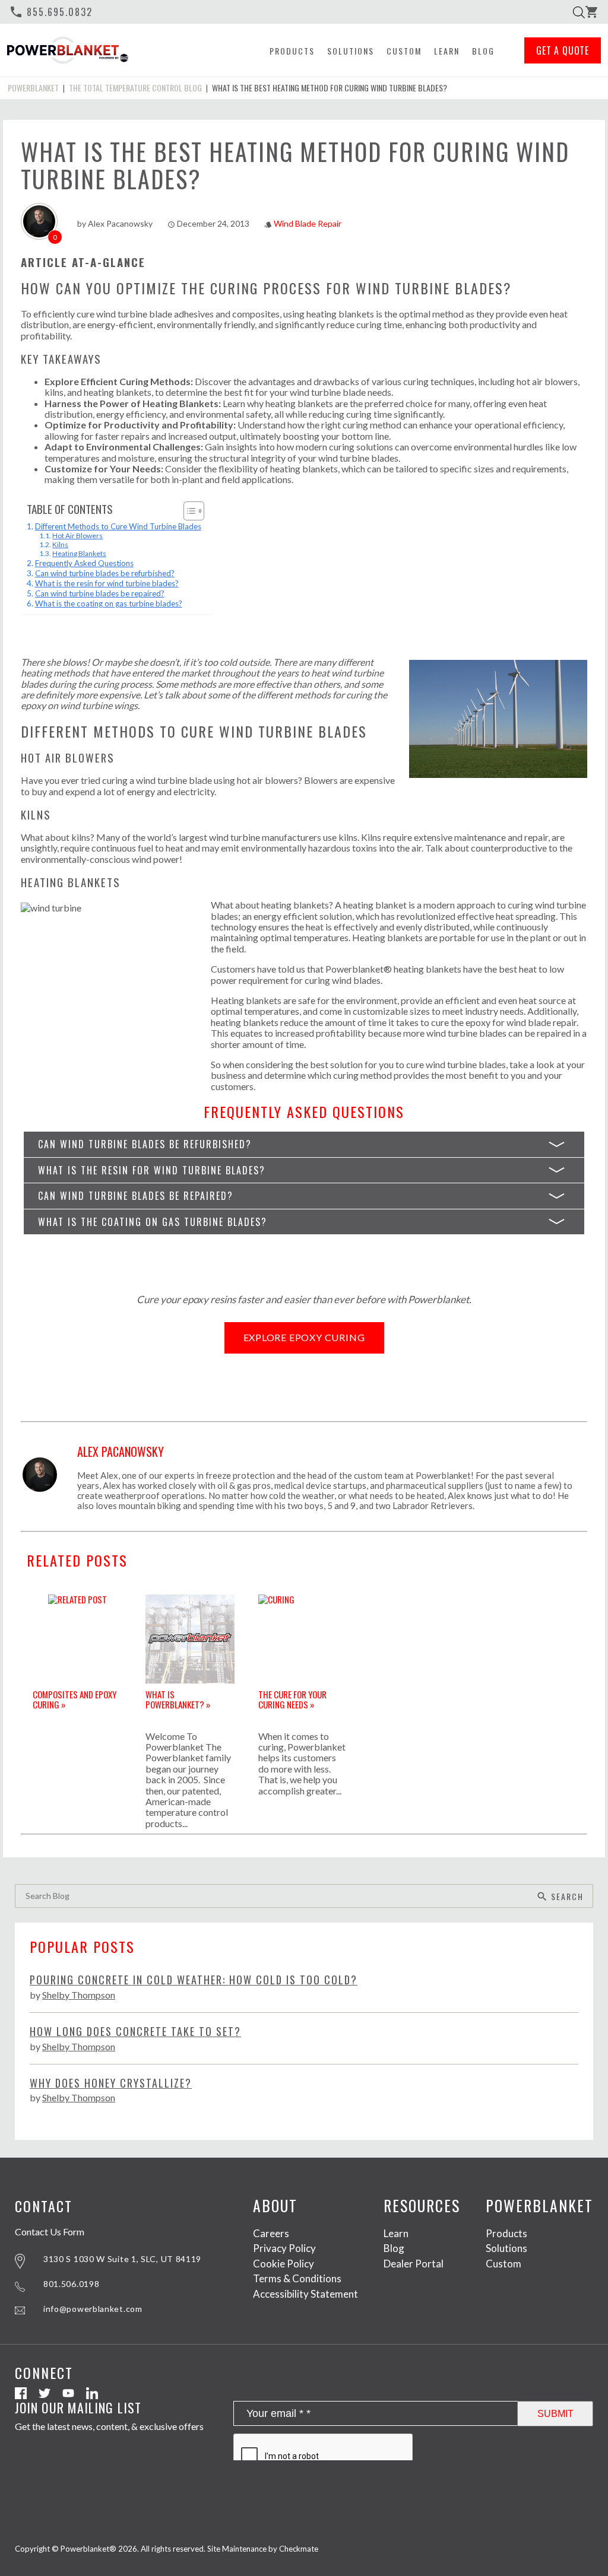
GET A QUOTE (563, 50)
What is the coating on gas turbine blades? (109, 603)
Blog (483, 51)
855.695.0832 (51, 12)
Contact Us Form (50, 2231)
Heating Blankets (79, 553)
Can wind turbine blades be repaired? (100, 593)
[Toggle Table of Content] (188, 511)
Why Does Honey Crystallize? (111, 2083)
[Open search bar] (579, 12)
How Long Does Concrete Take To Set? (135, 2032)
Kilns (60, 544)
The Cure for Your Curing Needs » (292, 1699)
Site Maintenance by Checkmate (263, 2549)
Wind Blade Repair (308, 223)
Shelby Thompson (79, 1995)
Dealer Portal (414, 2264)
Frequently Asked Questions (84, 563)
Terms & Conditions (297, 2278)
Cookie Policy (284, 2264)
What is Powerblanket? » (178, 1699)
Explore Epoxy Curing (304, 1337)
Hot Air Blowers (77, 536)
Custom (404, 51)
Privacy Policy (284, 2248)
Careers (271, 2233)
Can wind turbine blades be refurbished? (105, 573)
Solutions (351, 51)
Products (292, 51)
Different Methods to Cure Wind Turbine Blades (118, 526)
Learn (447, 51)
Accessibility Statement (305, 2294)
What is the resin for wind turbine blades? (107, 583)
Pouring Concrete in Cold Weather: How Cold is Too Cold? (194, 1980)
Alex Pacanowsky (120, 223)
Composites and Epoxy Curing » (75, 1699)
